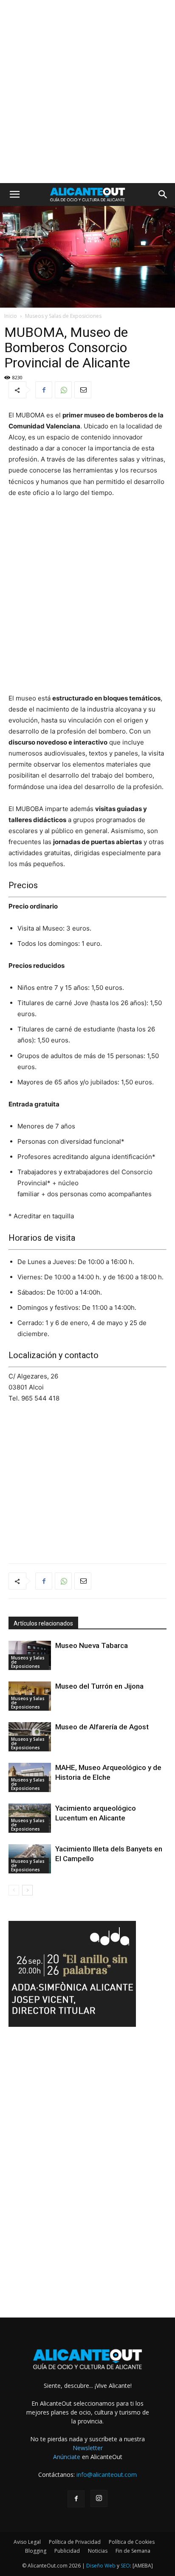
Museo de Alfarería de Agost (102, 1727)
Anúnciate (67, 2457)
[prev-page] (14, 1890)
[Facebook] (44, 390)
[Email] (83, 390)
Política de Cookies (132, 2542)
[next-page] (27, 1890)
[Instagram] (99, 2498)
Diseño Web (101, 2566)
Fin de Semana (133, 2551)
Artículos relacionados (43, 1623)
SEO (125, 2566)
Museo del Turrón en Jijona (99, 1686)
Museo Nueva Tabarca (92, 1645)
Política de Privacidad (75, 2542)
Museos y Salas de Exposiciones (63, 316)
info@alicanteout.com (107, 2475)
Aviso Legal (27, 2542)
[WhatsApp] (63, 390)
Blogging (36, 2551)
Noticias (98, 2551)
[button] (14, 195)
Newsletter (88, 2448)
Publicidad (67, 2551)
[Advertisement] (87, 92)
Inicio (11, 316)
